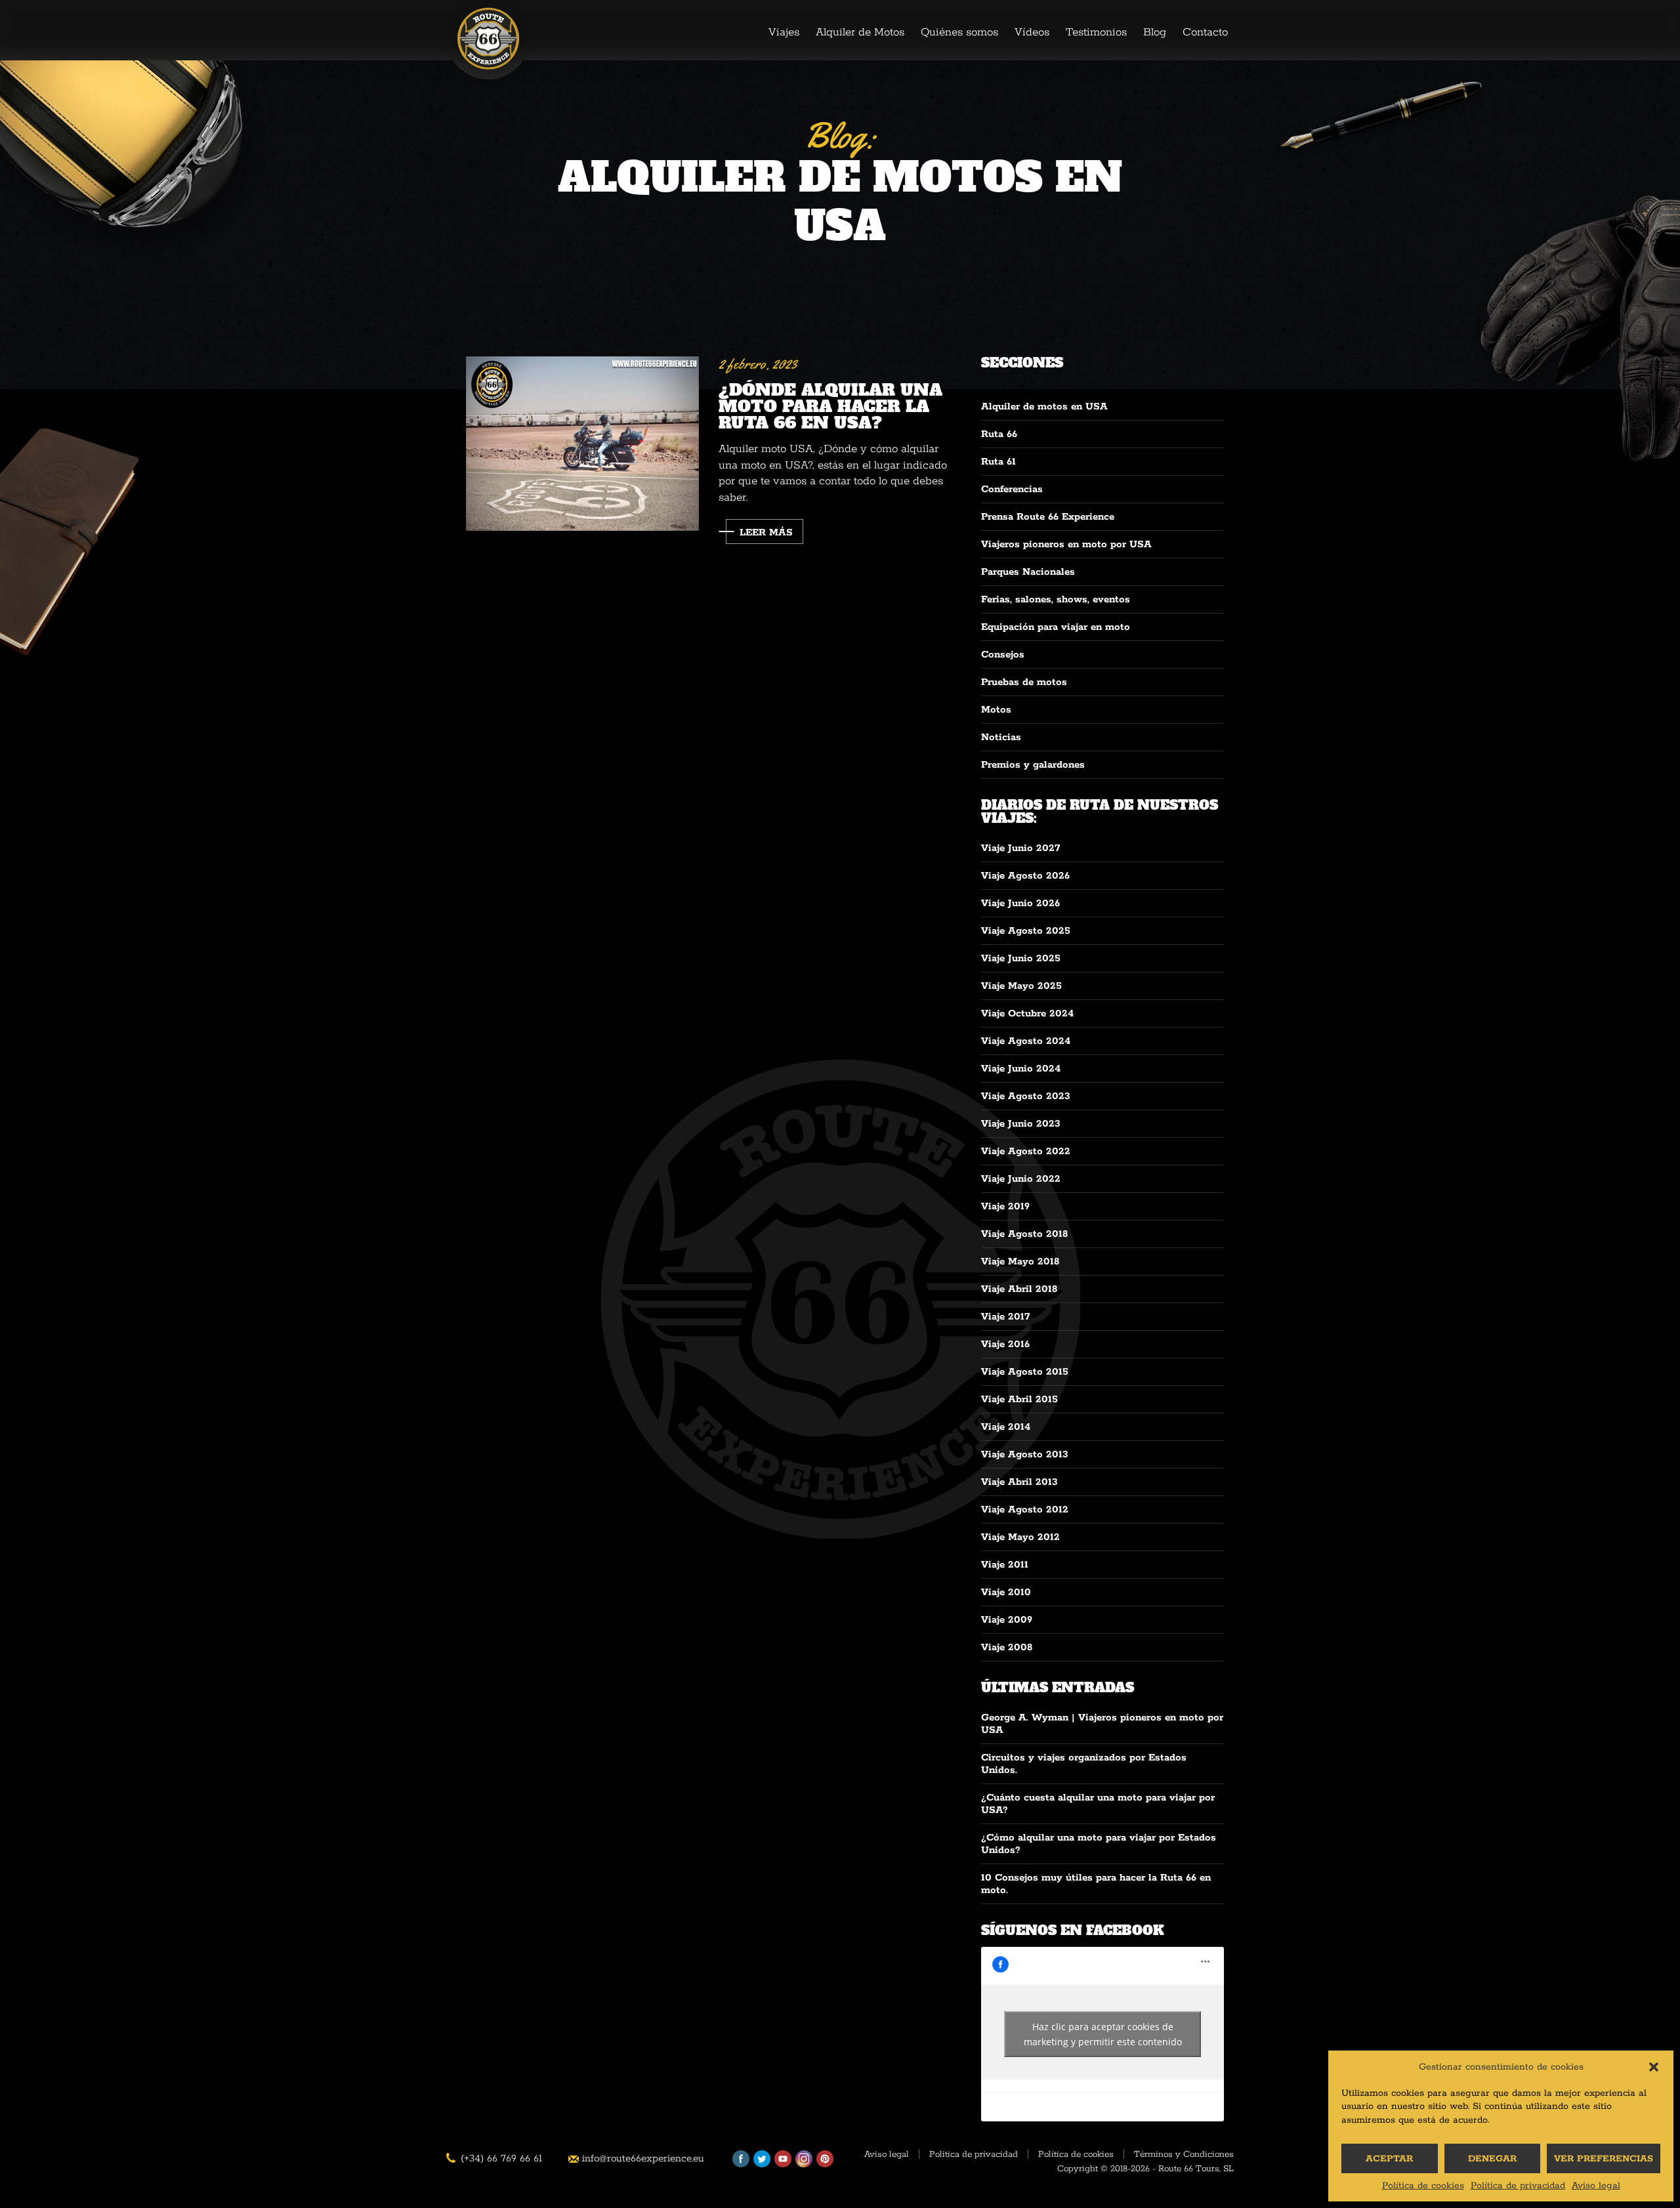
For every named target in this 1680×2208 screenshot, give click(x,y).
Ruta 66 (999, 434)
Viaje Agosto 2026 (1025, 876)
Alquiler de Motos (860, 32)
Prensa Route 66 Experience (1048, 517)
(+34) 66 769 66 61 (501, 2158)
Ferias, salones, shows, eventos (1056, 599)
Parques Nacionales (1028, 572)
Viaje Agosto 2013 (1025, 1454)
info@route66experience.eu (643, 2158)
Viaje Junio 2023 (1021, 1124)
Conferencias (1012, 489)
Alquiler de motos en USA (1044, 406)
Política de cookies (1423, 2186)
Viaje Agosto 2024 (1026, 1041)
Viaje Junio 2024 (1021, 1069)
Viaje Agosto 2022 (1026, 1151)
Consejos (1003, 655)
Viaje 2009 (1007, 1620)
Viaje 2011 (1005, 1565)
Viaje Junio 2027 (1020, 848)
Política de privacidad (1518, 2186)
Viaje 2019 (1005, 1206)
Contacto (1205, 32)
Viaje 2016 (1005, 1344)
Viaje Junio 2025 (1021, 958)
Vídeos (1032, 32)
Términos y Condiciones (1184, 2155)
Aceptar (1389, 2159)
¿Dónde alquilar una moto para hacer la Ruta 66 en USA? (830, 405)
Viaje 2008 (1007, 1647)
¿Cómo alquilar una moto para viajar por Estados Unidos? (1099, 1844)
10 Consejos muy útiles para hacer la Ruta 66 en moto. (1096, 1884)
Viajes (784, 32)
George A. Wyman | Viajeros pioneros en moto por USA (1102, 1724)
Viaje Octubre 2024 (1027, 1013)
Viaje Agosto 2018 (1024, 1234)
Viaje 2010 (1006, 1592)
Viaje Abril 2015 (1019, 1399)
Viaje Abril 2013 (1019, 1482)
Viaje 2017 (1005, 1317)
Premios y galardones (1033, 765)
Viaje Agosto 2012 (1025, 1510)
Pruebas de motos (1024, 682)
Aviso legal (1596, 2186)
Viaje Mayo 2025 (1021, 986)
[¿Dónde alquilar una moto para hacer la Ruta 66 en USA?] (582, 444)
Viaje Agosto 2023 (1026, 1096)
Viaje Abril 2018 (1019, 1289)
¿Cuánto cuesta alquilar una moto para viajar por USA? (1098, 1804)
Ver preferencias (1604, 2159)
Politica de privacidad (974, 2155)
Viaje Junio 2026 (1020, 903)
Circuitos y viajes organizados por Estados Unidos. (1084, 1764)
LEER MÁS (766, 532)
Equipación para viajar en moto (1056, 627)
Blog (1155, 32)
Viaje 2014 (1006, 1427)
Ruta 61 (998, 462)
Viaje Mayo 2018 (1020, 1261)
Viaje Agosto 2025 (1026, 931)
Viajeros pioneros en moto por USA (1066, 544)
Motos (996, 710)
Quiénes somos (959, 32)
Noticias (1001, 737)
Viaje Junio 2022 (1021, 1179)
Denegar (1492, 2159)
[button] (1654, 2067)
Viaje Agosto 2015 (1025, 1372)
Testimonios (1096, 32)
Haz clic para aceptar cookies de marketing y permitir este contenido (1103, 2034)
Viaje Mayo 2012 (1020, 1537)
